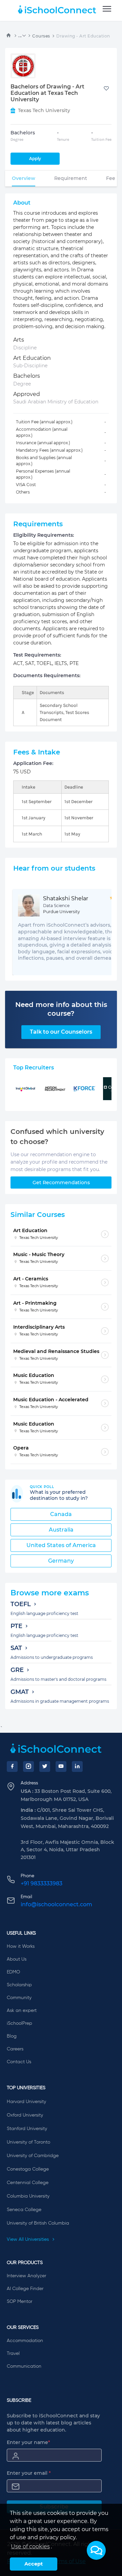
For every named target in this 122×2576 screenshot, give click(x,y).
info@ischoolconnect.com (56, 1904)
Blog (12, 2036)
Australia (61, 1530)
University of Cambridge (33, 2156)
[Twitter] (45, 1767)
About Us (17, 1959)
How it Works (21, 1946)
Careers (15, 2049)
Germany (61, 1561)
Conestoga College (28, 2169)
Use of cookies (30, 2546)
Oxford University (25, 2115)
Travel (13, 2354)
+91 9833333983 (42, 1883)
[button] (96, 2550)
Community (19, 1998)
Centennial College (28, 2183)
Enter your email (29, 2473)
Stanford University (27, 2129)
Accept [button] (34, 2564)
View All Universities (28, 2239)
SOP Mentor (19, 2302)
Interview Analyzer (26, 2276)
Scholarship (19, 1985)
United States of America (61, 1545)
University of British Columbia (38, 2223)
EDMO (13, 1972)
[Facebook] (12, 1767)
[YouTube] (61, 1767)
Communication (24, 2366)
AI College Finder (25, 2289)
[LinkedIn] (77, 1767)
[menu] (107, 9)
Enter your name (28, 2442)
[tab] (24, 178)
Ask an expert (22, 2011)
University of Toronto (28, 2142)
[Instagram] (28, 1767)
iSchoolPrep (19, 2023)
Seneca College (24, 2210)
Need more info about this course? (61, 1009)
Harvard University (26, 2102)
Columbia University (28, 2196)
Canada (61, 1514)
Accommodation (25, 2341)
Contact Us (19, 2062)
